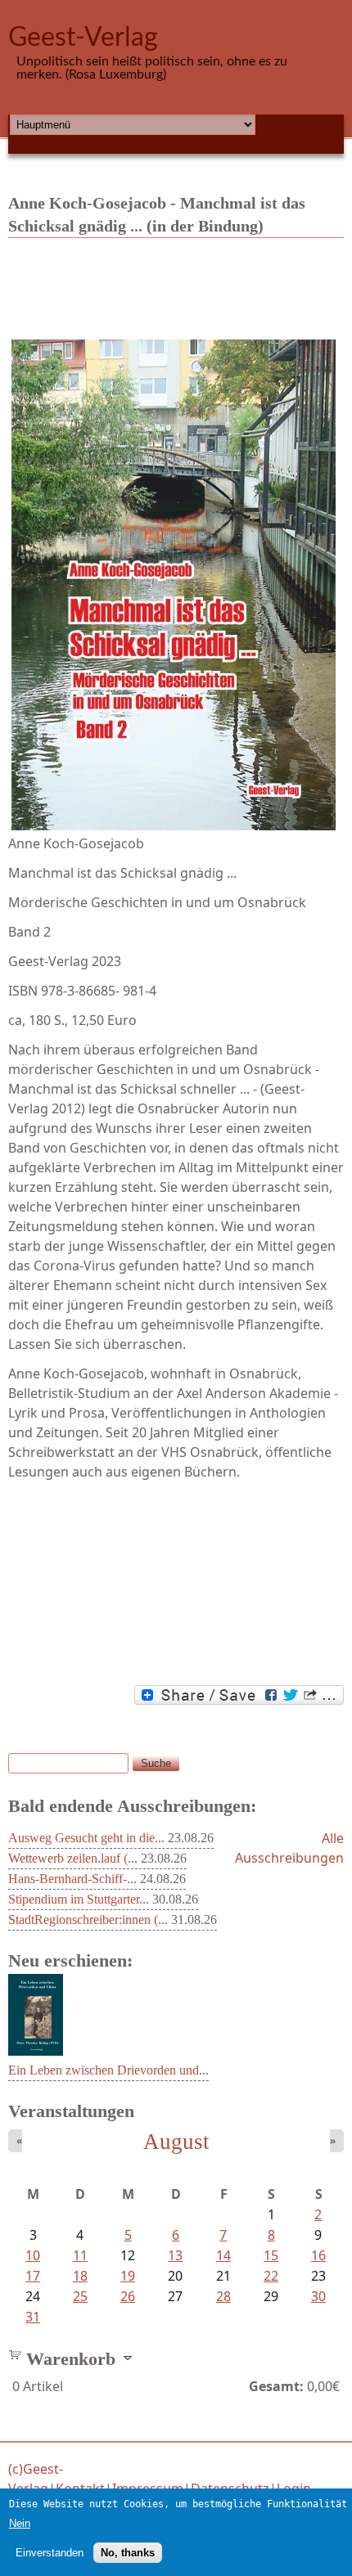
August (176, 2142)
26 (128, 2296)
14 (223, 2255)
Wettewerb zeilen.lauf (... (73, 1858)
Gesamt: (276, 2386)
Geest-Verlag (83, 38)
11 (80, 2255)
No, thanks (128, 2553)
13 (175, 2255)
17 (33, 2276)
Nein (20, 2523)
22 (271, 2276)
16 (318, 2255)
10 (33, 2255)
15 (271, 2255)
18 (80, 2276)
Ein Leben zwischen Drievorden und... (108, 2070)
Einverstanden (50, 2553)
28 (223, 2296)
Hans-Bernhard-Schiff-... (72, 1879)
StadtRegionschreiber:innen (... (88, 1920)
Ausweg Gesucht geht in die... (86, 1838)
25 (80, 2296)
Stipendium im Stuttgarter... (79, 1899)
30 (318, 2296)
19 (128, 2276)
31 (33, 2317)
